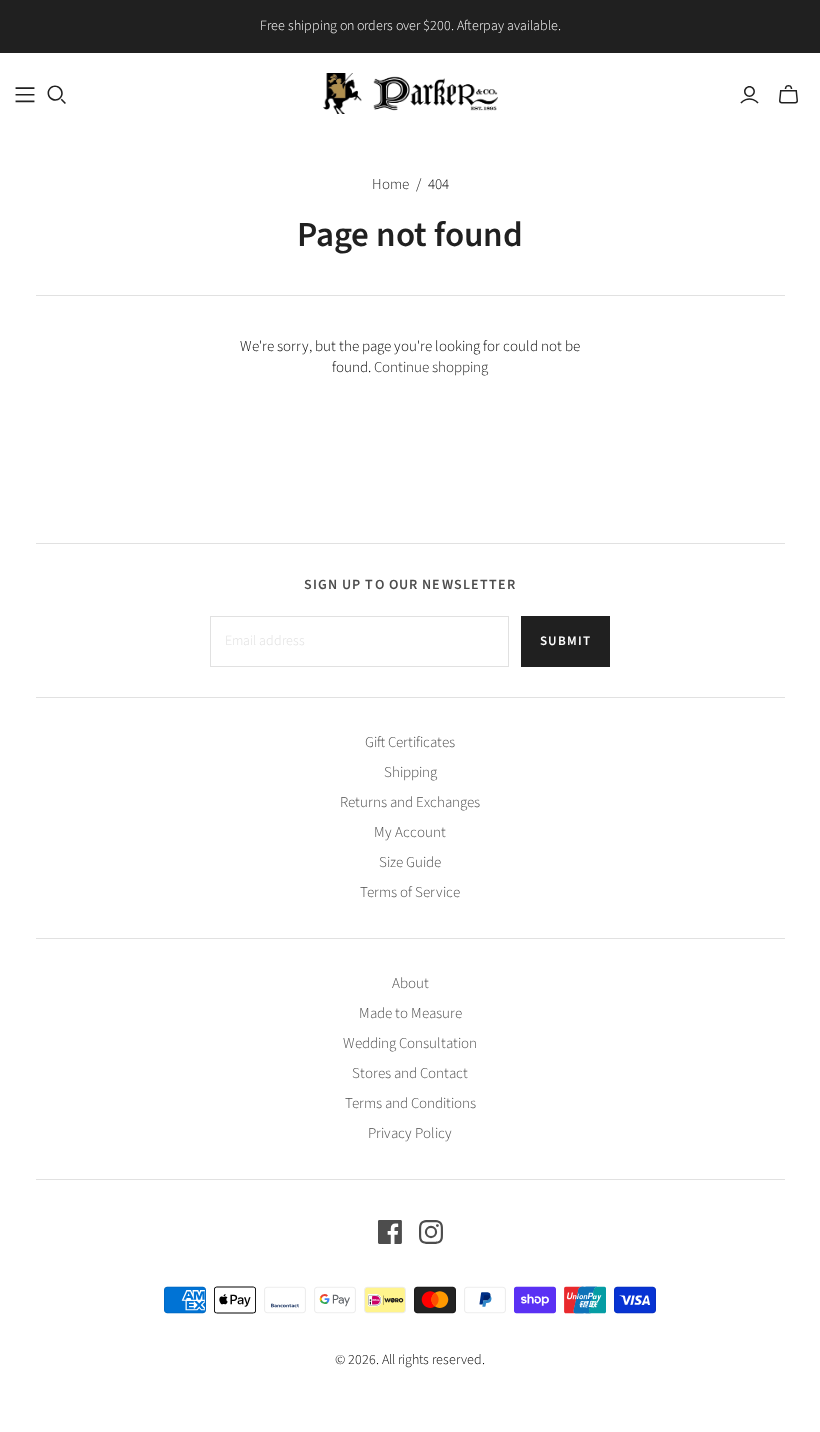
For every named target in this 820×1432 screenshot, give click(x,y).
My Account (410, 832)
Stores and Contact (410, 1073)
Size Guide (410, 862)
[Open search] (57, 95)
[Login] (749, 95)
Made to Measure (410, 1013)
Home (390, 184)
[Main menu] (25, 95)
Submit (565, 641)
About (410, 983)
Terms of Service (410, 892)
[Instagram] (431, 1232)
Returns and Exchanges (410, 802)
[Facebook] (390, 1232)
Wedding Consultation (410, 1043)
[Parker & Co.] (410, 93)
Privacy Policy (410, 1133)
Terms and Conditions (410, 1103)
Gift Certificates (410, 742)
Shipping (410, 772)
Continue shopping (431, 367)
